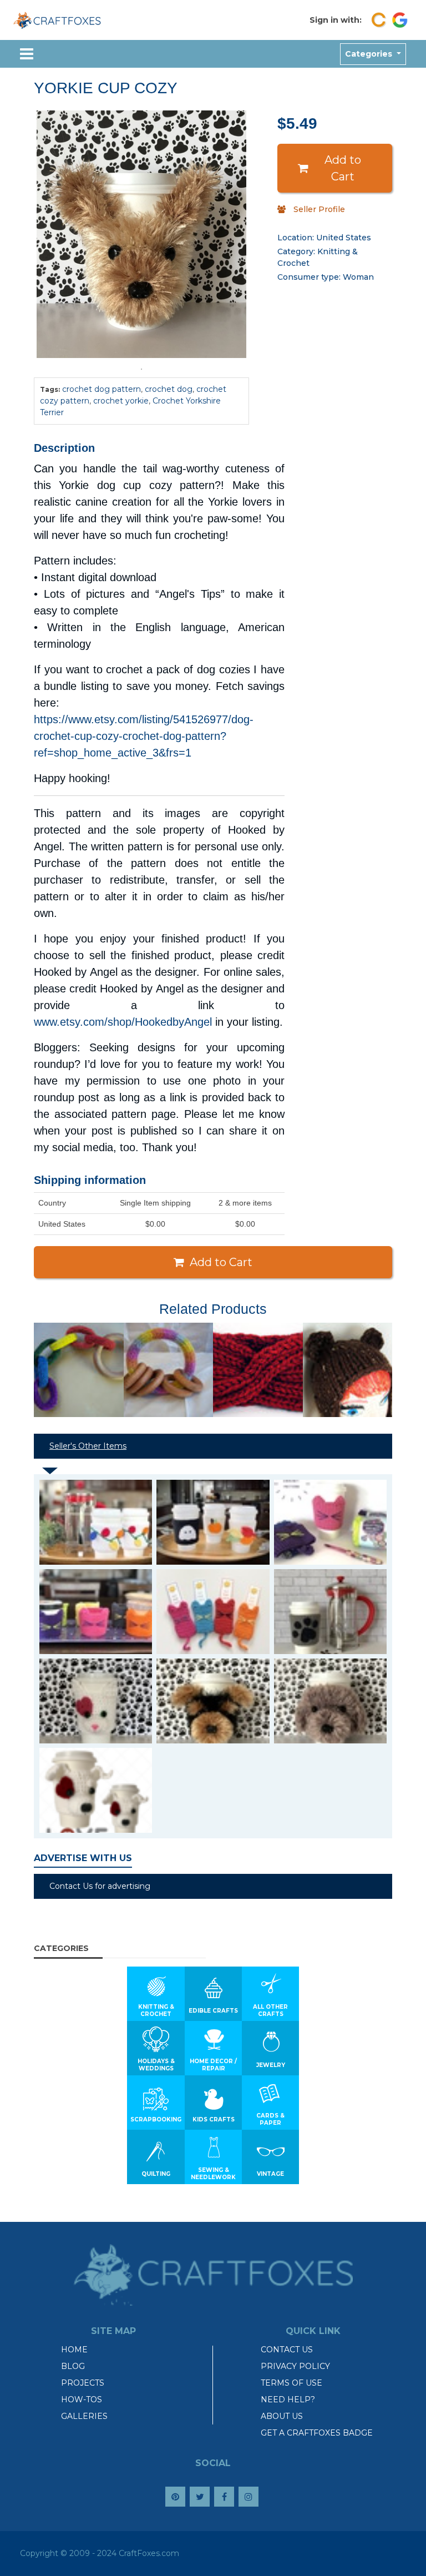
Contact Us (287, 2350)
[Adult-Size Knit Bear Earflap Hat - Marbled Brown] (348, 1370)
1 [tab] (141, 369)
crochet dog (169, 389)
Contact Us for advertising (100, 1886)
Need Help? (288, 2399)
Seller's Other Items (88, 1446)
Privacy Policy (295, 2366)
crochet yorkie (121, 401)
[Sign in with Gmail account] (400, 20)
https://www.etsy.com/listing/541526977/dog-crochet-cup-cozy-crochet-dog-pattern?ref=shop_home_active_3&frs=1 (144, 736)
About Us (282, 2416)
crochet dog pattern (102, 389)
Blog (73, 2366)
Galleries (84, 2416)
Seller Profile (319, 209)
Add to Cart (343, 168)
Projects (83, 2383)
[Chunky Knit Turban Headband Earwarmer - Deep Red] (258, 1370)
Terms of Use (291, 2383)
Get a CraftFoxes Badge (317, 2433)
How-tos (82, 2399)
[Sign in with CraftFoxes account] (379, 20)
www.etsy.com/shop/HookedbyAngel (123, 1022)
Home (74, 2350)
